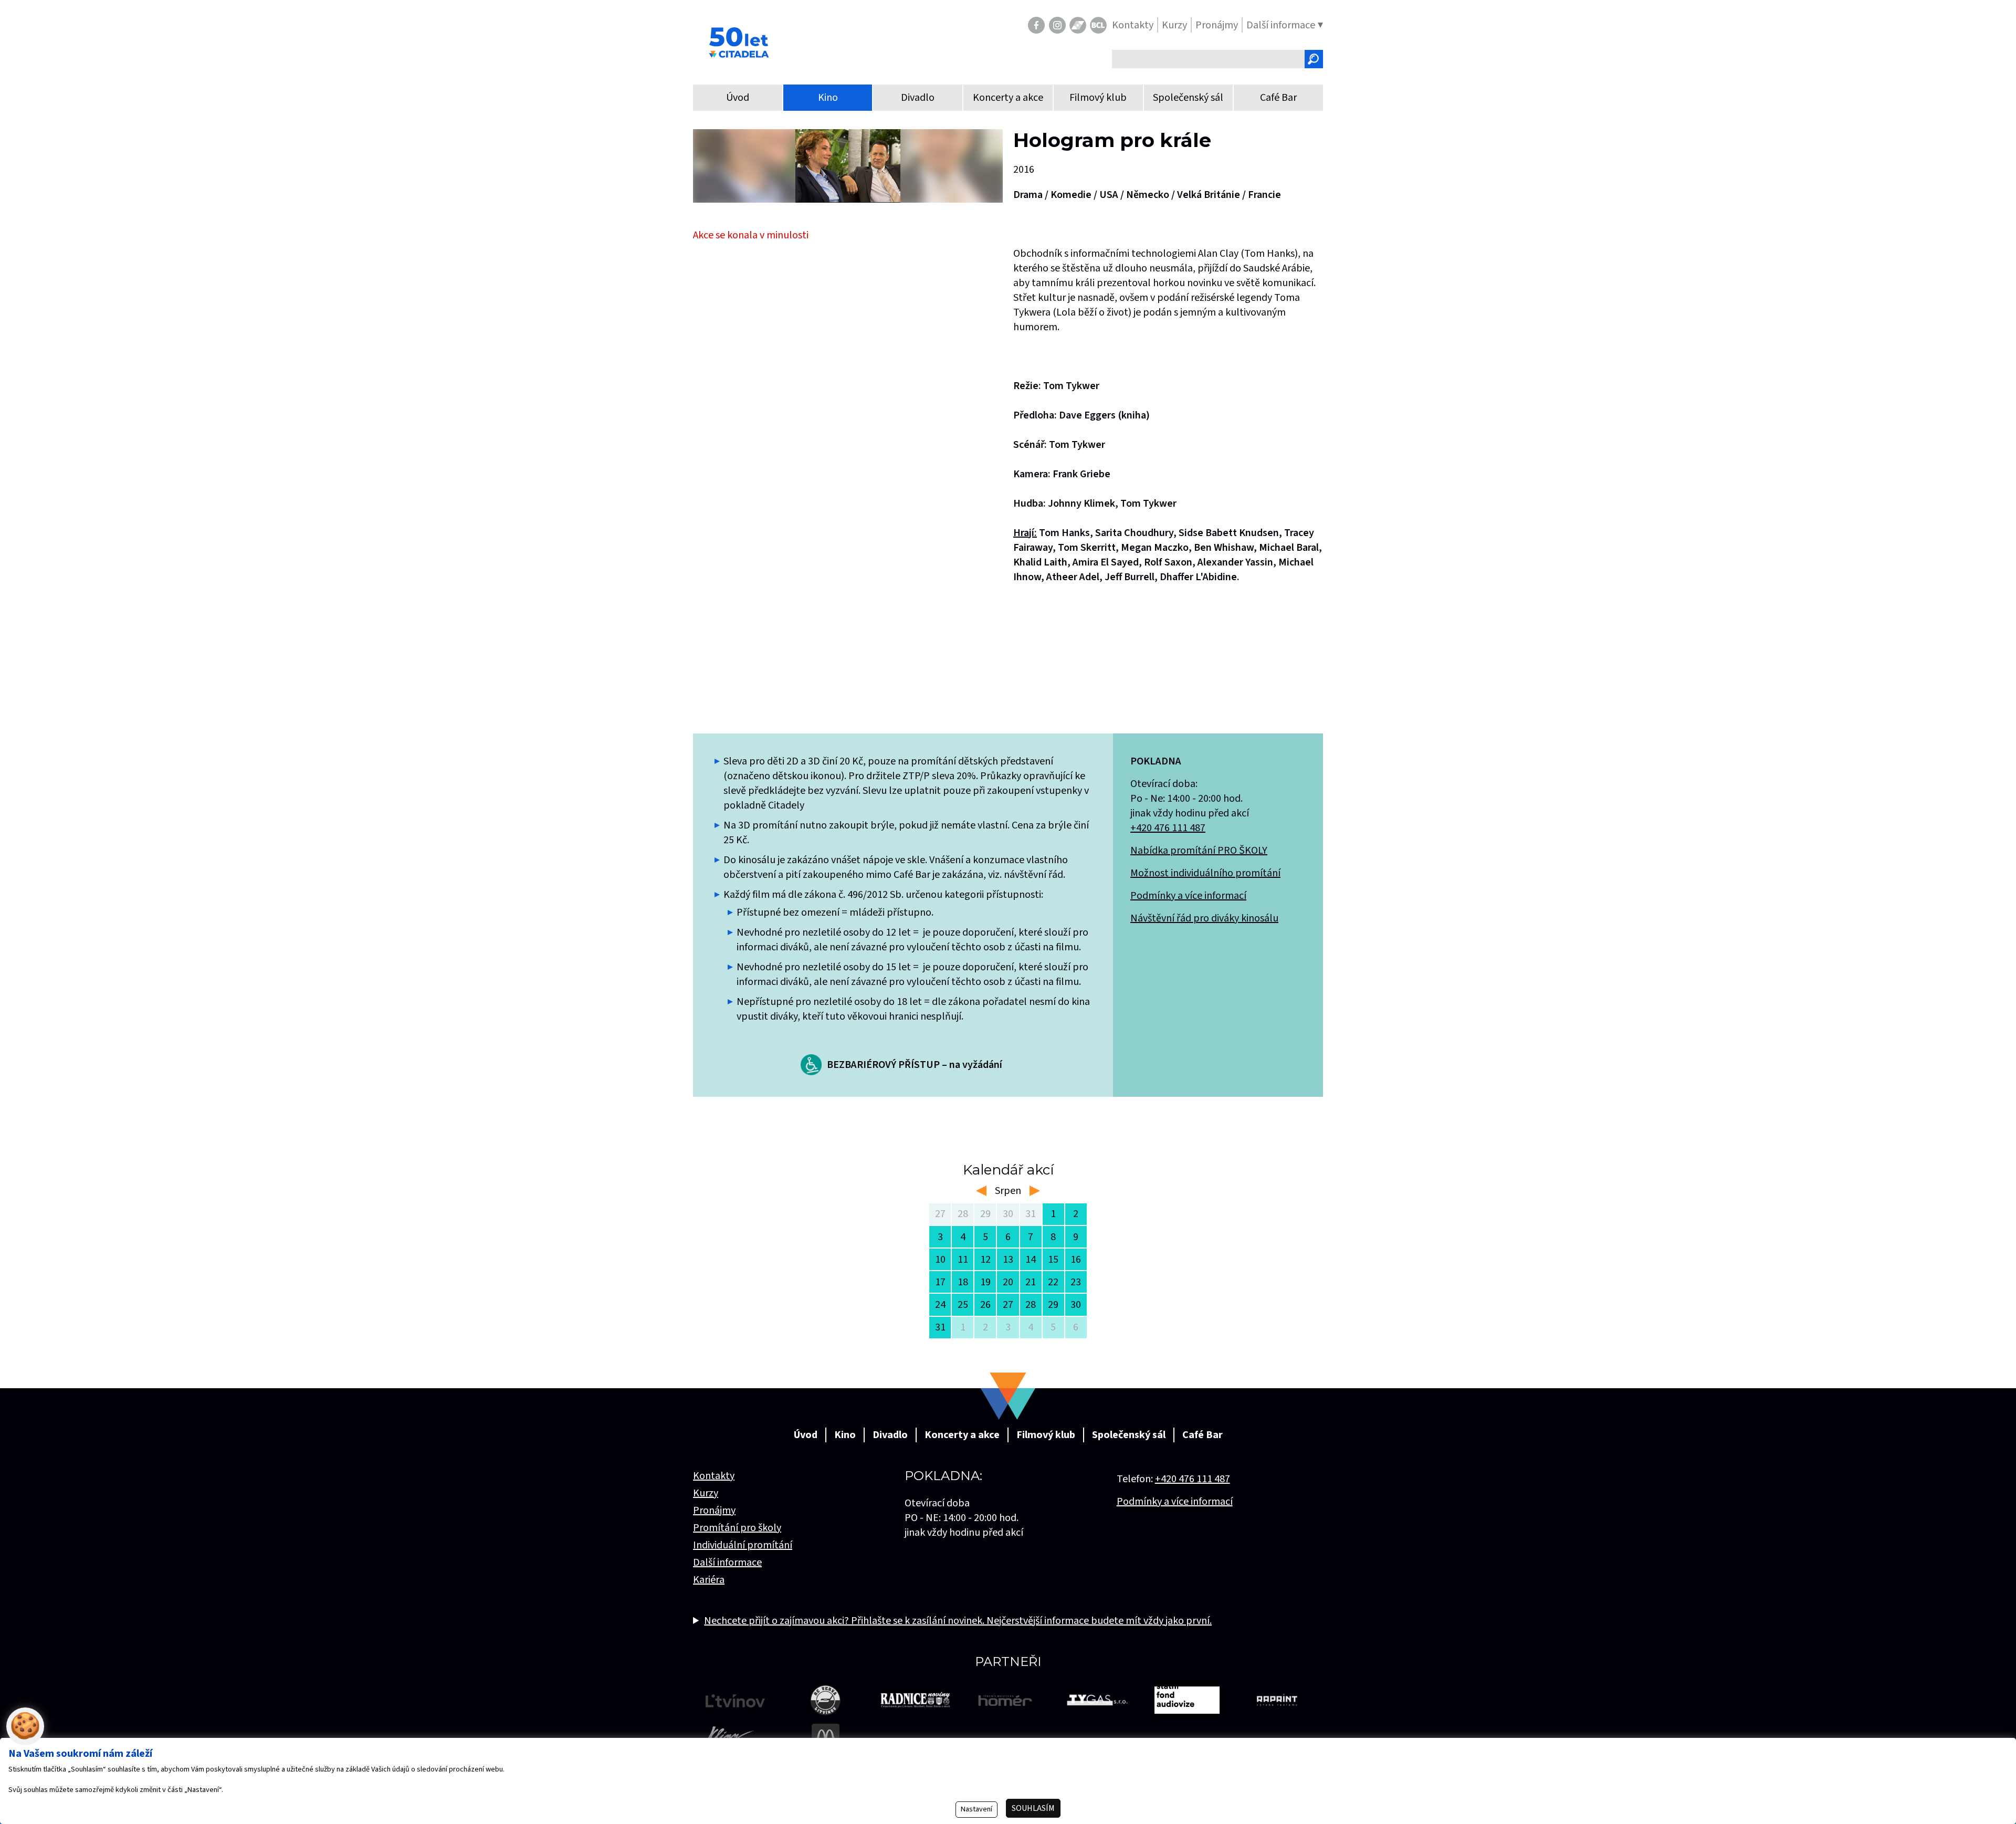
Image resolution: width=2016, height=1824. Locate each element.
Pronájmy (714, 1511)
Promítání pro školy (737, 1528)
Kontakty (714, 1476)
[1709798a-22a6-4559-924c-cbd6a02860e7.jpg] (848, 166)
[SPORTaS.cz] (1078, 25)
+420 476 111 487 (1168, 828)
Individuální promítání (743, 1545)
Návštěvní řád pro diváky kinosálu (1204, 918)
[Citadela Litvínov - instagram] (1057, 25)
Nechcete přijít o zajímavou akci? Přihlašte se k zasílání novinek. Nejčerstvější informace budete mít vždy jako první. (958, 1621)
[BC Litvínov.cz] (1098, 25)
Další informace (727, 1563)
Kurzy (706, 1493)
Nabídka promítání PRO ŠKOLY (1199, 851)
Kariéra (709, 1580)
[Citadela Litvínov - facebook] (1036, 25)
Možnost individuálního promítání (1205, 873)
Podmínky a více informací (1188, 896)
